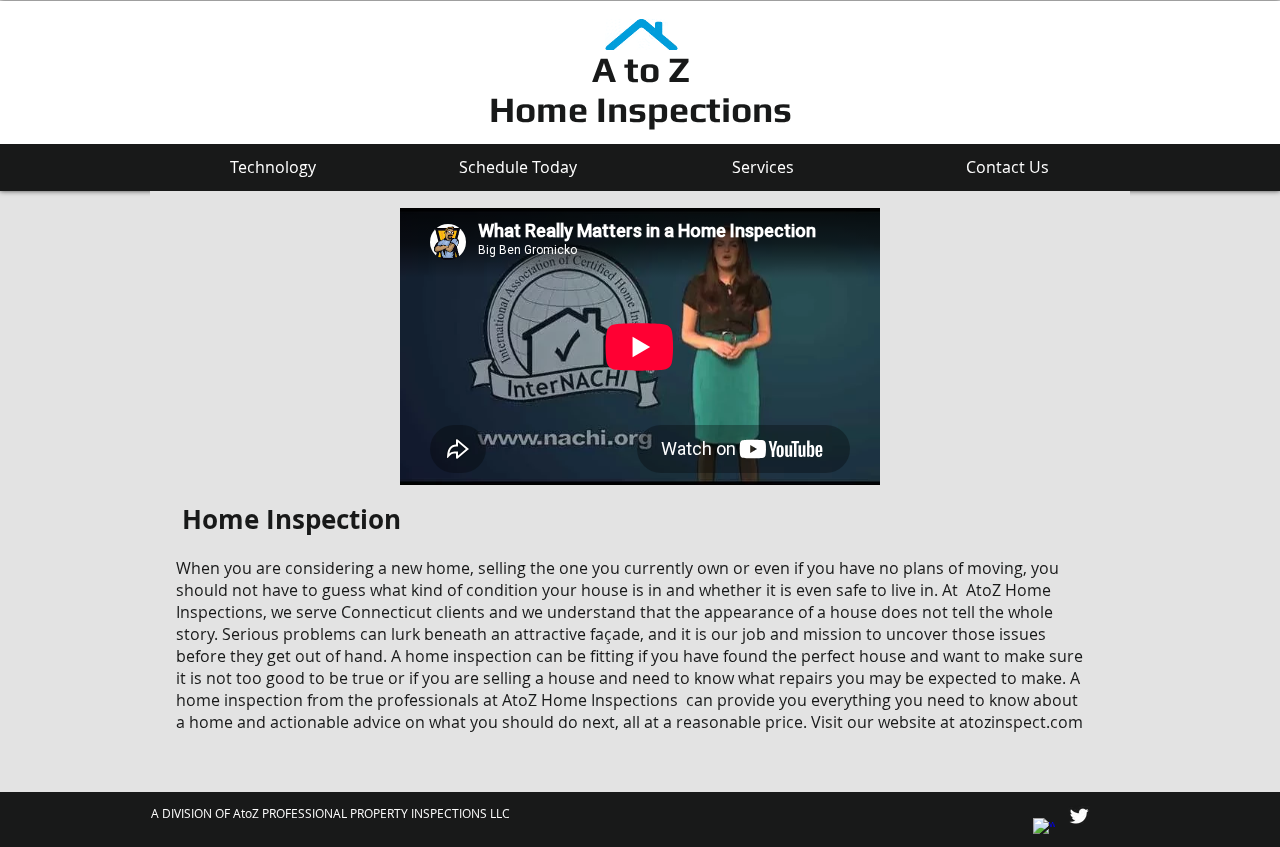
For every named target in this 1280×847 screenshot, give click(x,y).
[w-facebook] (1044, 829)
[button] (272, 167)
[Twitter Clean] (1079, 816)
